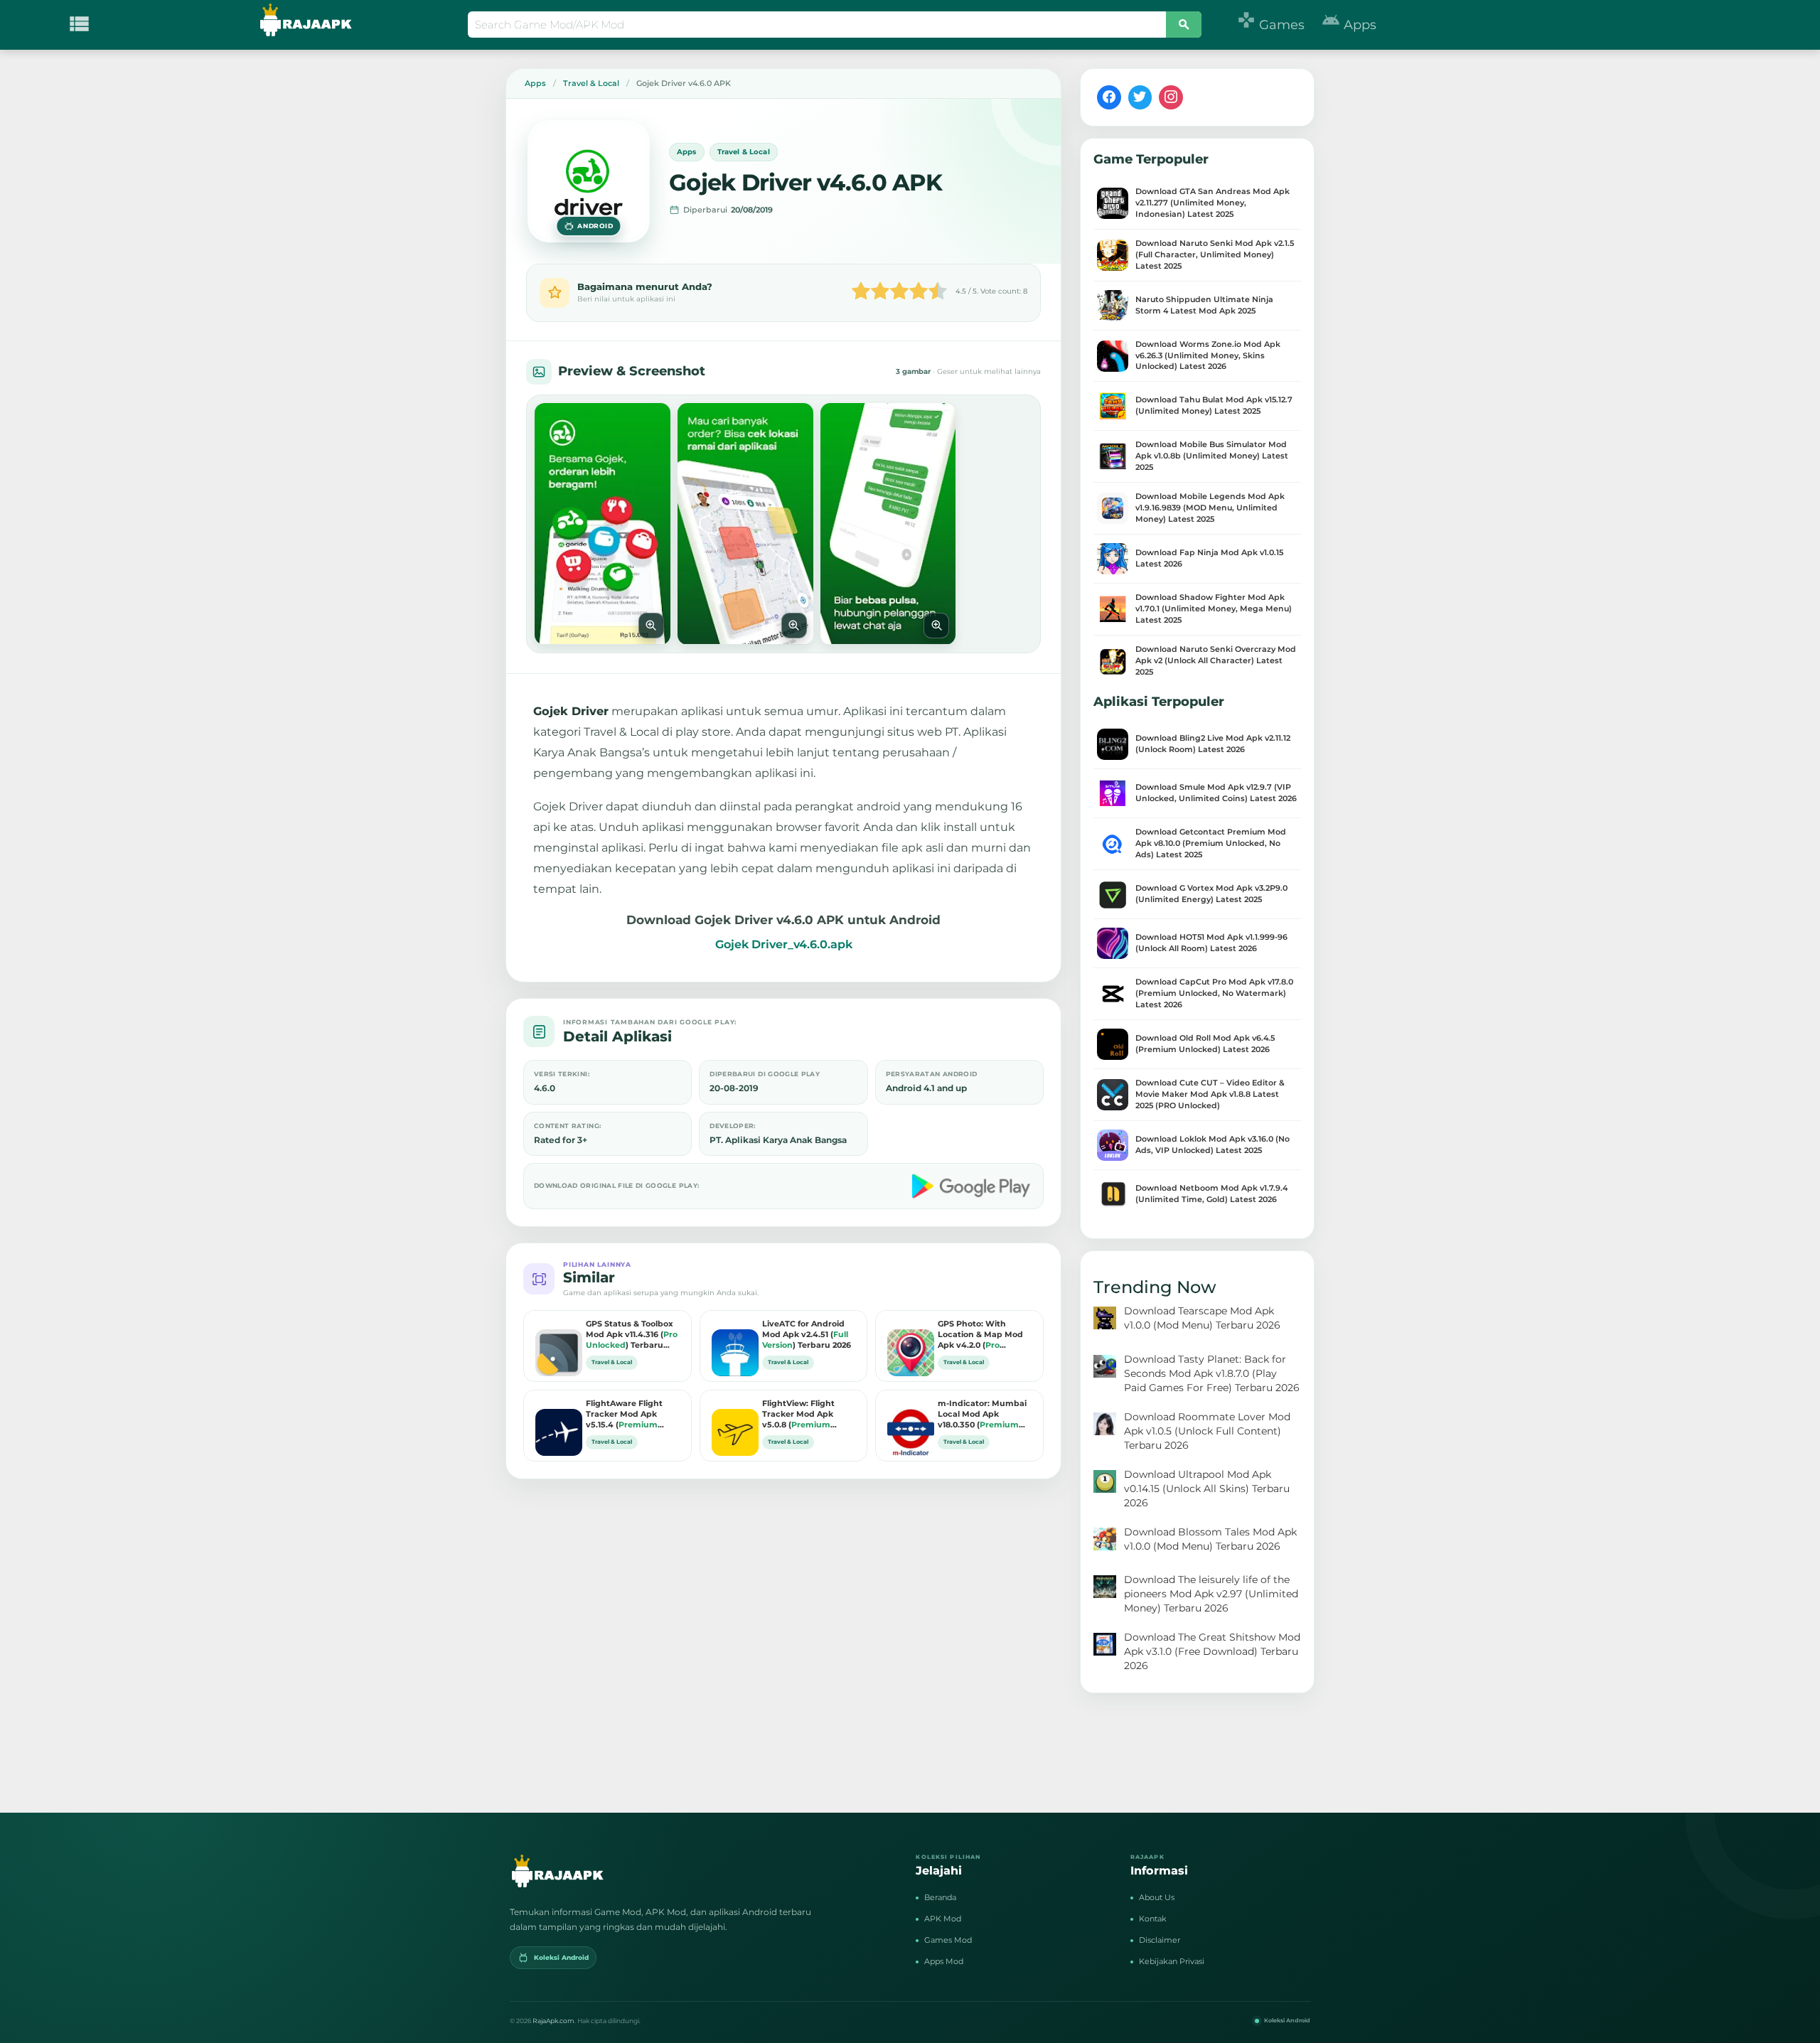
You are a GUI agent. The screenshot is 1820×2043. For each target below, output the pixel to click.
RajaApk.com (553, 2021)
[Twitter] (1140, 97)
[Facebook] (1109, 97)
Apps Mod (944, 1961)
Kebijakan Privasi (1172, 1961)
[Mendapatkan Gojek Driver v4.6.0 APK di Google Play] (973, 1186)
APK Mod (943, 1919)
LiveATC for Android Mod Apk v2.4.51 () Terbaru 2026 (807, 1334)
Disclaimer (1160, 1940)
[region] (783, 524)
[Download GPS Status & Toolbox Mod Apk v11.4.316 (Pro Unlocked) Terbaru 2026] (555, 1342)
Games (1271, 25)
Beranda (940, 1897)
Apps (1349, 25)
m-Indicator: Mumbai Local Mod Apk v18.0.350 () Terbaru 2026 (982, 1415)
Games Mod (948, 1940)
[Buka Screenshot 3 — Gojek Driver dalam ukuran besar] (888, 524)
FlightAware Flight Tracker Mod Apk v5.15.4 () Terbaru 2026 (625, 1415)
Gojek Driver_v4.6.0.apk (784, 944)
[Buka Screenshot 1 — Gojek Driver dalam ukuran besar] (603, 524)
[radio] (861, 293)
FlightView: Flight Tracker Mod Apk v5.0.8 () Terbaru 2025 (801, 1415)
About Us (1157, 1897)
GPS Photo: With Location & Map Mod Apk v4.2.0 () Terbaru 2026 (980, 1335)
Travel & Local (744, 152)
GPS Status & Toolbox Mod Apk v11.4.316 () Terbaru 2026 (632, 1335)
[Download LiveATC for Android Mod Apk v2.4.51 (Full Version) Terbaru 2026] (732, 1342)
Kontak (1153, 1919)
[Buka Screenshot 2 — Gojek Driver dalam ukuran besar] (745, 524)
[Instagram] (1171, 97)
